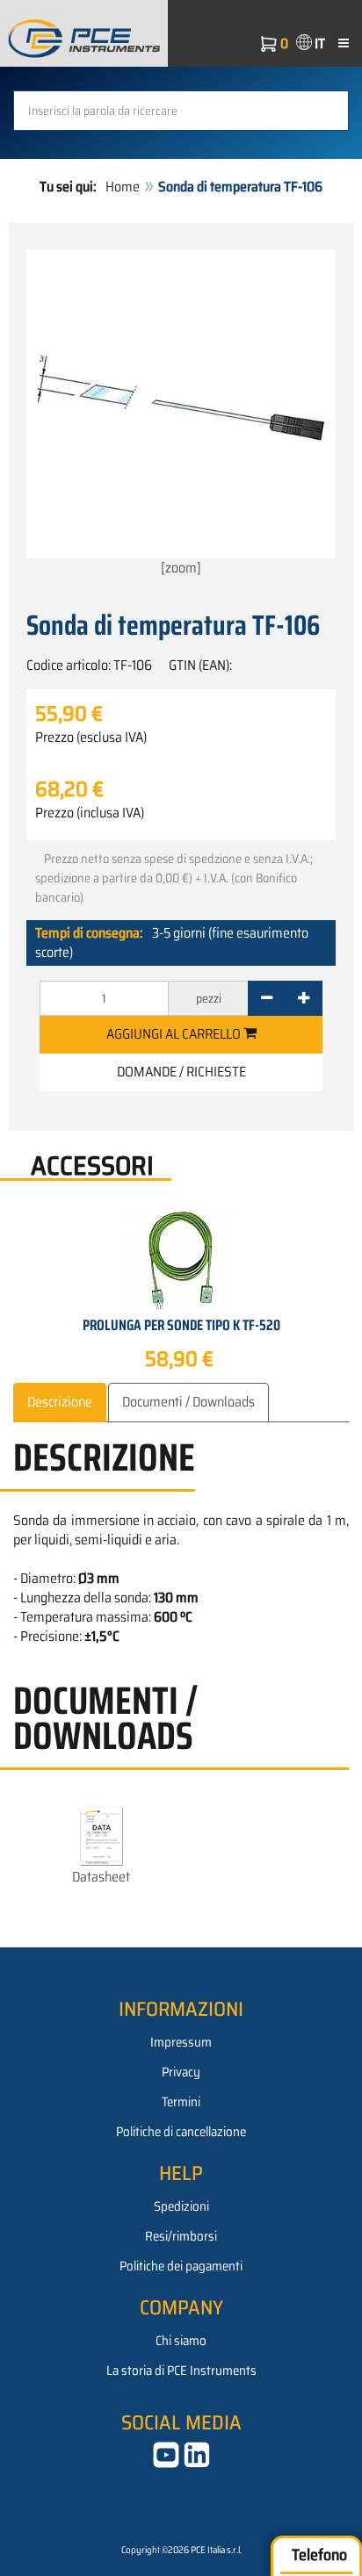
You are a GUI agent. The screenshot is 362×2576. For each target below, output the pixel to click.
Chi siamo (181, 2341)
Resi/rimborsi (181, 2236)
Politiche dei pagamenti (181, 2266)
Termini (181, 2102)
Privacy (181, 2072)
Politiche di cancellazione (181, 2132)
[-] (267, 998)
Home (123, 187)
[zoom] (181, 568)
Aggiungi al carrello (175, 1034)
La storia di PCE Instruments (181, 2371)
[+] (304, 998)
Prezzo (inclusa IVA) (90, 813)
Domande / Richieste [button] (181, 1072)
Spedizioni (181, 2206)
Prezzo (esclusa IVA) (91, 738)
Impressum (181, 2042)
